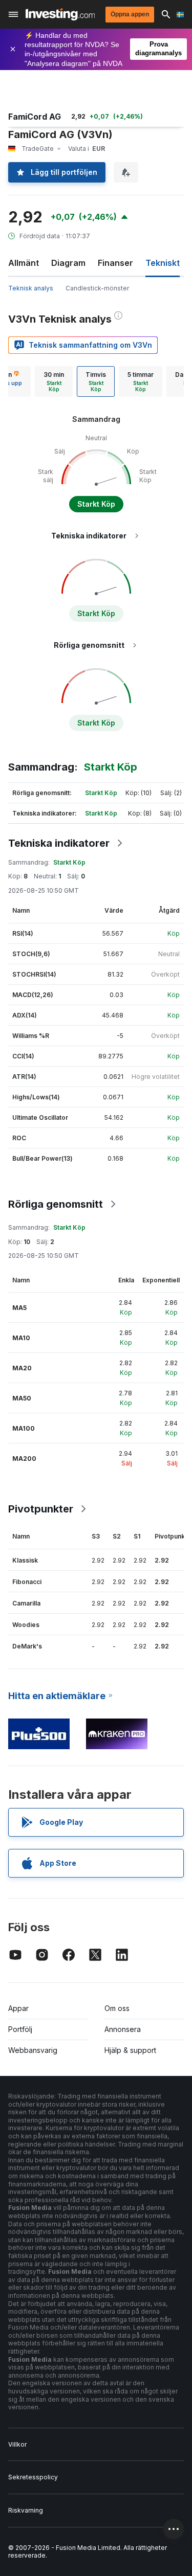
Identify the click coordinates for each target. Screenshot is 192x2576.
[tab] (54, 381)
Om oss (117, 2008)
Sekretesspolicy (33, 2477)
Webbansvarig (33, 2050)
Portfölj (20, 2029)
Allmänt (24, 263)
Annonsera (123, 2029)
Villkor (17, 2444)
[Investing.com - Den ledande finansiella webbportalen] (60, 14)
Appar (18, 2008)
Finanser (115, 263)
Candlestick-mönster (97, 288)
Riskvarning (26, 2510)
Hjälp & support (130, 2050)
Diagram (68, 263)
